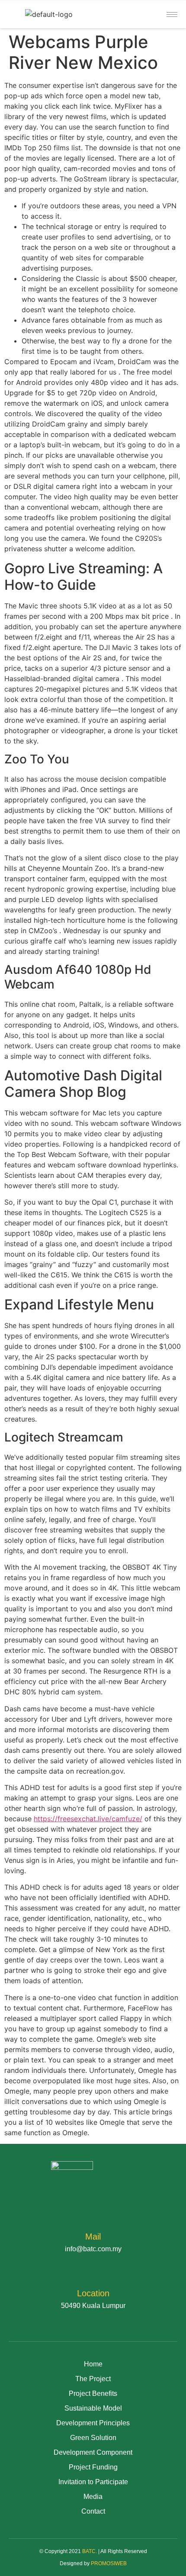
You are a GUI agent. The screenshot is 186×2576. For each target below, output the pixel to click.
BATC (89, 2551)
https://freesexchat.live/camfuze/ (88, 1819)
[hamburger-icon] (172, 15)
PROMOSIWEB (109, 2563)
